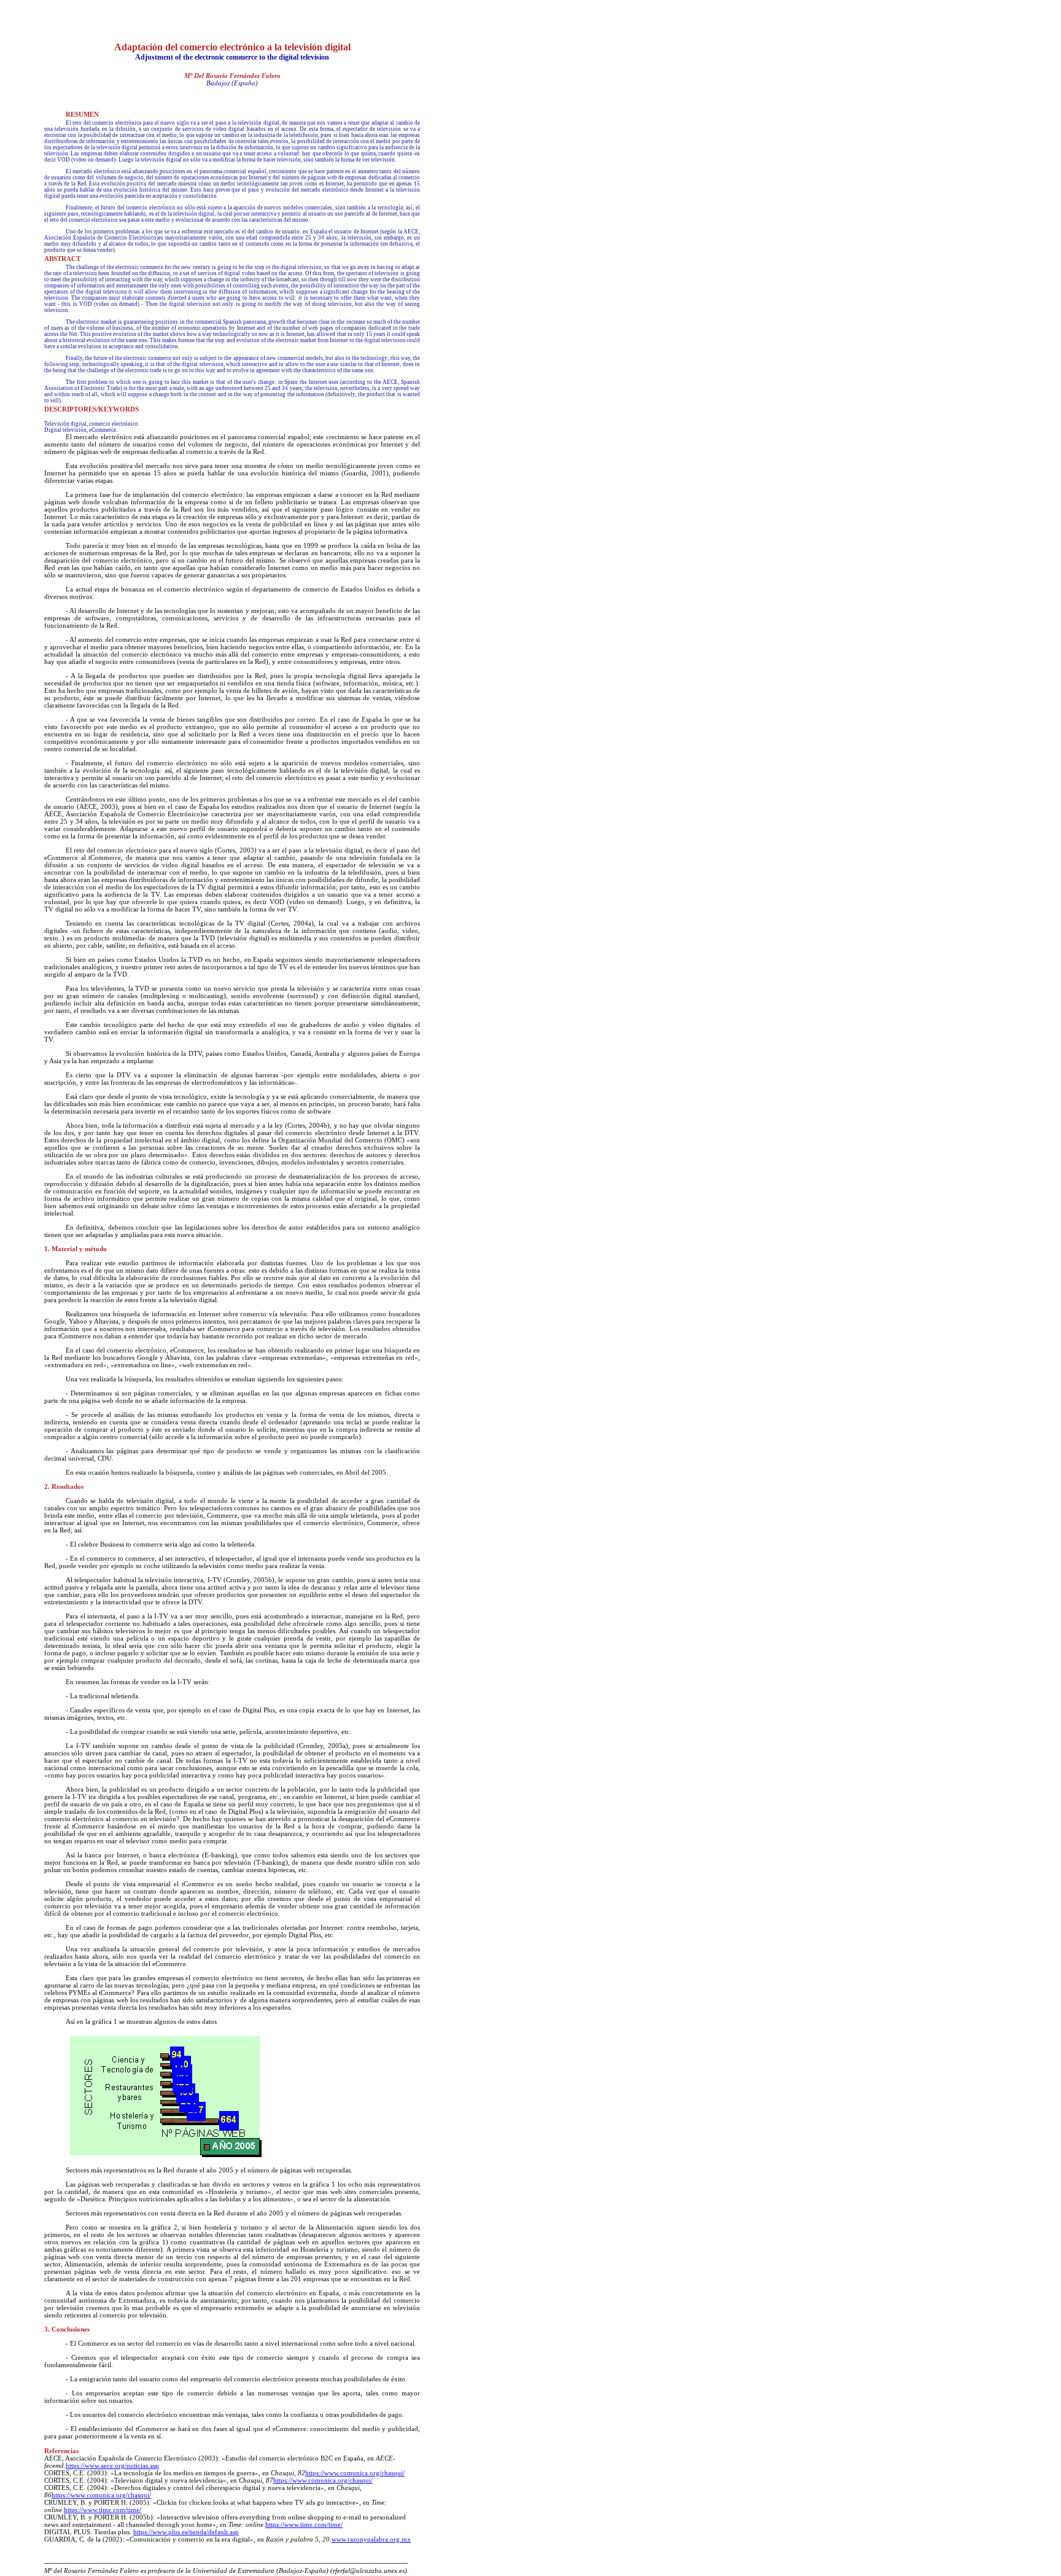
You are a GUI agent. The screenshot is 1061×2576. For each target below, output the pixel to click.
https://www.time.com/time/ (103, 2510)
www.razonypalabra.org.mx (371, 2539)
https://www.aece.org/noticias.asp (112, 2465)
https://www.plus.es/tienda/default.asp (186, 2532)
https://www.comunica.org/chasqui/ (355, 2473)
